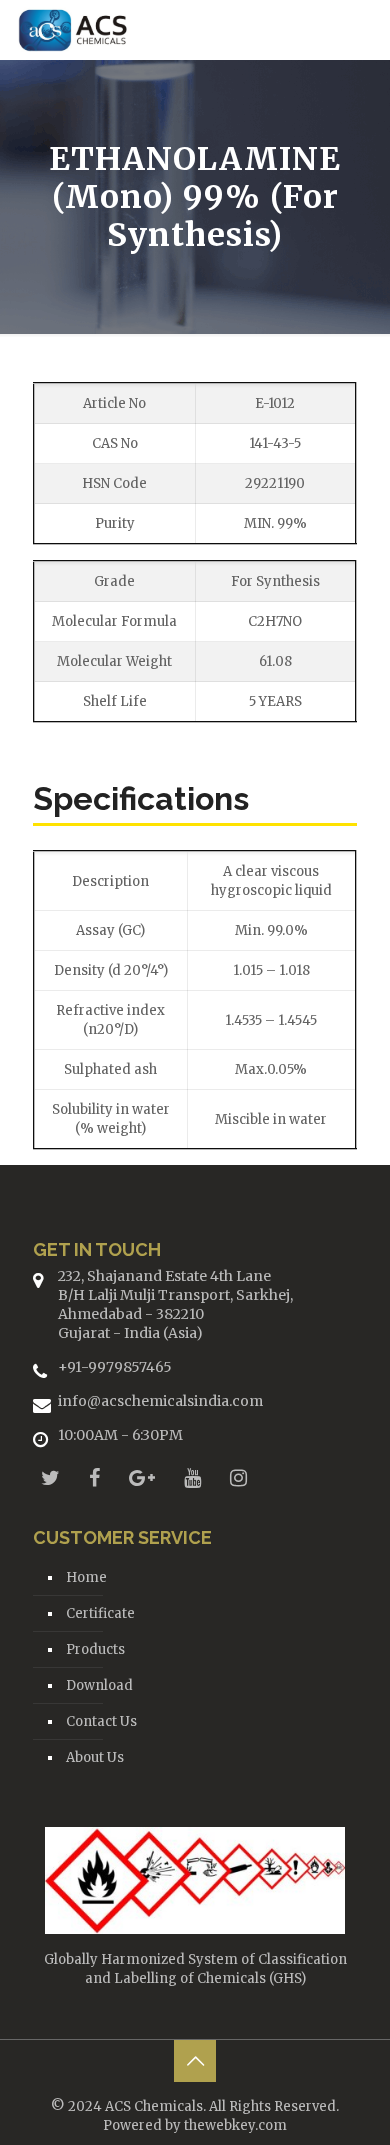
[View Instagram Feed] (238, 1477)
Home (86, 1577)
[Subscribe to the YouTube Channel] (192, 1477)
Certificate (100, 1613)
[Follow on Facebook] (94, 1477)
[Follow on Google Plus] (142, 1477)
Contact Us (101, 1721)
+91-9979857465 (115, 1367)
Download (99, 1685)
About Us (95, 1757)
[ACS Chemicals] (73, 30)
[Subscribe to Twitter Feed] (50, 1477)
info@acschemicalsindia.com (160, 1401)
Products (95, 1649)
